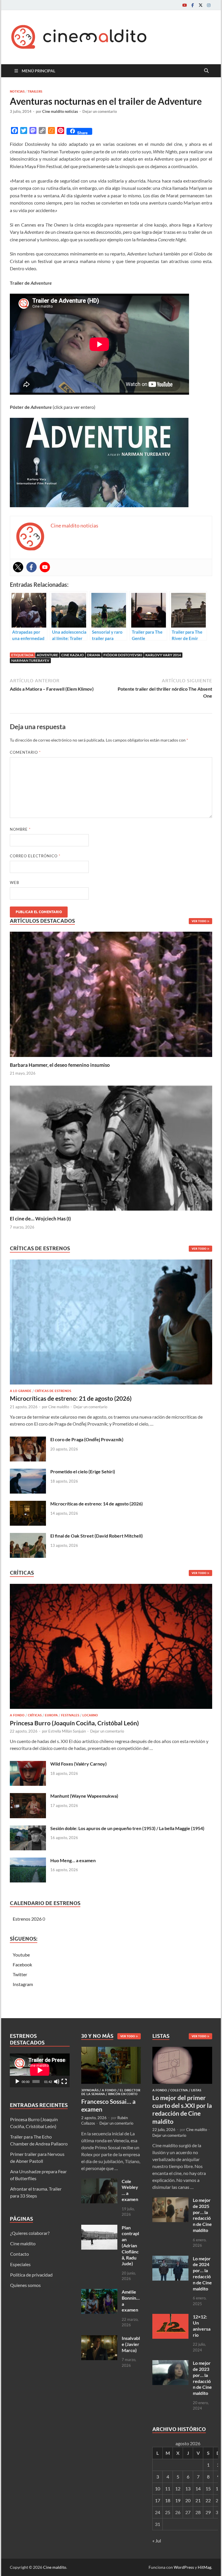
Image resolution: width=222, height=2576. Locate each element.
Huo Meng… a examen (73, 1860)
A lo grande (21, 1391)
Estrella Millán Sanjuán (67, 1731)
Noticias (17, 91)
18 (168, 2500)
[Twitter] (201, 5)
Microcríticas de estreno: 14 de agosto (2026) (97, 1504)
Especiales (20, 2264)
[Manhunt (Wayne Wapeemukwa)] (28, 1796)
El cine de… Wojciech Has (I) (40, 1219)
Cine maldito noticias (60, 111)
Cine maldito (59, 1407)
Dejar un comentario (100, 111)
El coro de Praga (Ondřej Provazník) (87, 1439)
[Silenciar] (57, 2082)
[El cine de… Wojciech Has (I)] (111, 1147)
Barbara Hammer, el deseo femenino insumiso (60, 1065)
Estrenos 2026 (27, 1919)
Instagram (23, 1984)
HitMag (205, 2567)
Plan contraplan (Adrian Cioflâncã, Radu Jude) (130, 2246)
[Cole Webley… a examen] (99, 2182)
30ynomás (90, 2090)
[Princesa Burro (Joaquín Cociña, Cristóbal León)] (111, 1648)
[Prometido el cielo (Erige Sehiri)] (28, 1472)
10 (158, 2488)
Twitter (20, 1974)
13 (188, 2488)
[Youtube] (184, 5)
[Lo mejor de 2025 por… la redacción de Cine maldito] (170, 2201)
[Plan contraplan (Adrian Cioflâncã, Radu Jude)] (99, 2228)
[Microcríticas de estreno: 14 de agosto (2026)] (28, 1504)
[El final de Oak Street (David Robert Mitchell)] (28, 1536)
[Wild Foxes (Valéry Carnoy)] (28, 1764)
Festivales (70, 1715)
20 (188, 2500)
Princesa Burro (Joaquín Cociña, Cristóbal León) (74, 1723)
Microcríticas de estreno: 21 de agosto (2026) (71, 1398)
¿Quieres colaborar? (30, 2233)
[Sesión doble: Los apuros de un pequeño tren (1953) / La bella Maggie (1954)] (28, 1829)
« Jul (157, 2541)
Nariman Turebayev (30, 660)
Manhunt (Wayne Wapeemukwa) (84, 1796)
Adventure (47, 655)
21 (198, 2500)
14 (198, 2488)
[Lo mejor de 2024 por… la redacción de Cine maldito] (170, 2259)
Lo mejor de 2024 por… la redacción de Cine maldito (202, 2273)
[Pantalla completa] (64, 2082)
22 (208, 2500)
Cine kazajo (73, 655)
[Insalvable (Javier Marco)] (99, 2339)
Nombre (20, 829)
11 (168, 2488)
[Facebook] (193, 5)
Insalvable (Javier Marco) (131, 2344)
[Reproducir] (17, 2082)
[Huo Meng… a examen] (28, 1861)
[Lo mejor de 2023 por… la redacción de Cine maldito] (170, 2363)
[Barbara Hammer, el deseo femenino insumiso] (111, 993)
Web (14, 882)
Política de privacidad (31, 2275)
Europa (51, 1715)
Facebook (22, 1964)
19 (178, 2500)
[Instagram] (209, 5)
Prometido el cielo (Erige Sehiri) (83, 1471)
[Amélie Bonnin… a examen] (99, 2292)
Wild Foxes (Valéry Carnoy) (78, 1764)
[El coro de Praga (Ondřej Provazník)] (28, 1440)
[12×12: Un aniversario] (170, 2317)
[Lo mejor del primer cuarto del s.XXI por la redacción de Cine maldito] (182, 2050)
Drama (94, 655)
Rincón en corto (123, 2094)
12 (178, 2488)
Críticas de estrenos (53, 1391)
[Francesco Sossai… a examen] (111, 2050)
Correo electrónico (35, 856)
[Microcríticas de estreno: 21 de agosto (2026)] (111, 1324)
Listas (196, 2090)
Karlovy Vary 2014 (163, 655)
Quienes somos (25, 2285)
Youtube (21, 1955)
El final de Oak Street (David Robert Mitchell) (97, 1536)
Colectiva (179, 2090)
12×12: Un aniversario (202, 2326)
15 (208, 2488)
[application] (40, 2070)
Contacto (20, 2254)
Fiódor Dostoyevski (123, 655)
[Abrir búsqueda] (206, 71)
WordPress (184, 2567)
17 (158, 2500)
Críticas (35, 1715)
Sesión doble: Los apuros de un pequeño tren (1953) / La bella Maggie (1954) (127, 1828)
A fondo (17, 1715)
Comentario (25, 752)
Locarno (90, 1715)
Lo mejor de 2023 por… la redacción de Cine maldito (202, 2378)
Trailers (35, 91)
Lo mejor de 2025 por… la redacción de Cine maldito (202, 2215)
